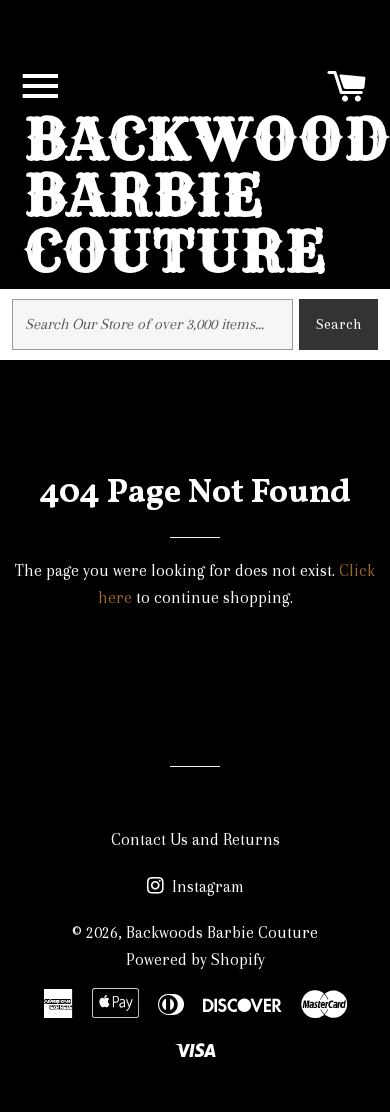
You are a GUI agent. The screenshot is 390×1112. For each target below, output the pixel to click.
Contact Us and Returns (195, 839)
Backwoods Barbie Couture (222, 932)
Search (338, 324)
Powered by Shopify (195, 959)
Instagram (206, 886)
